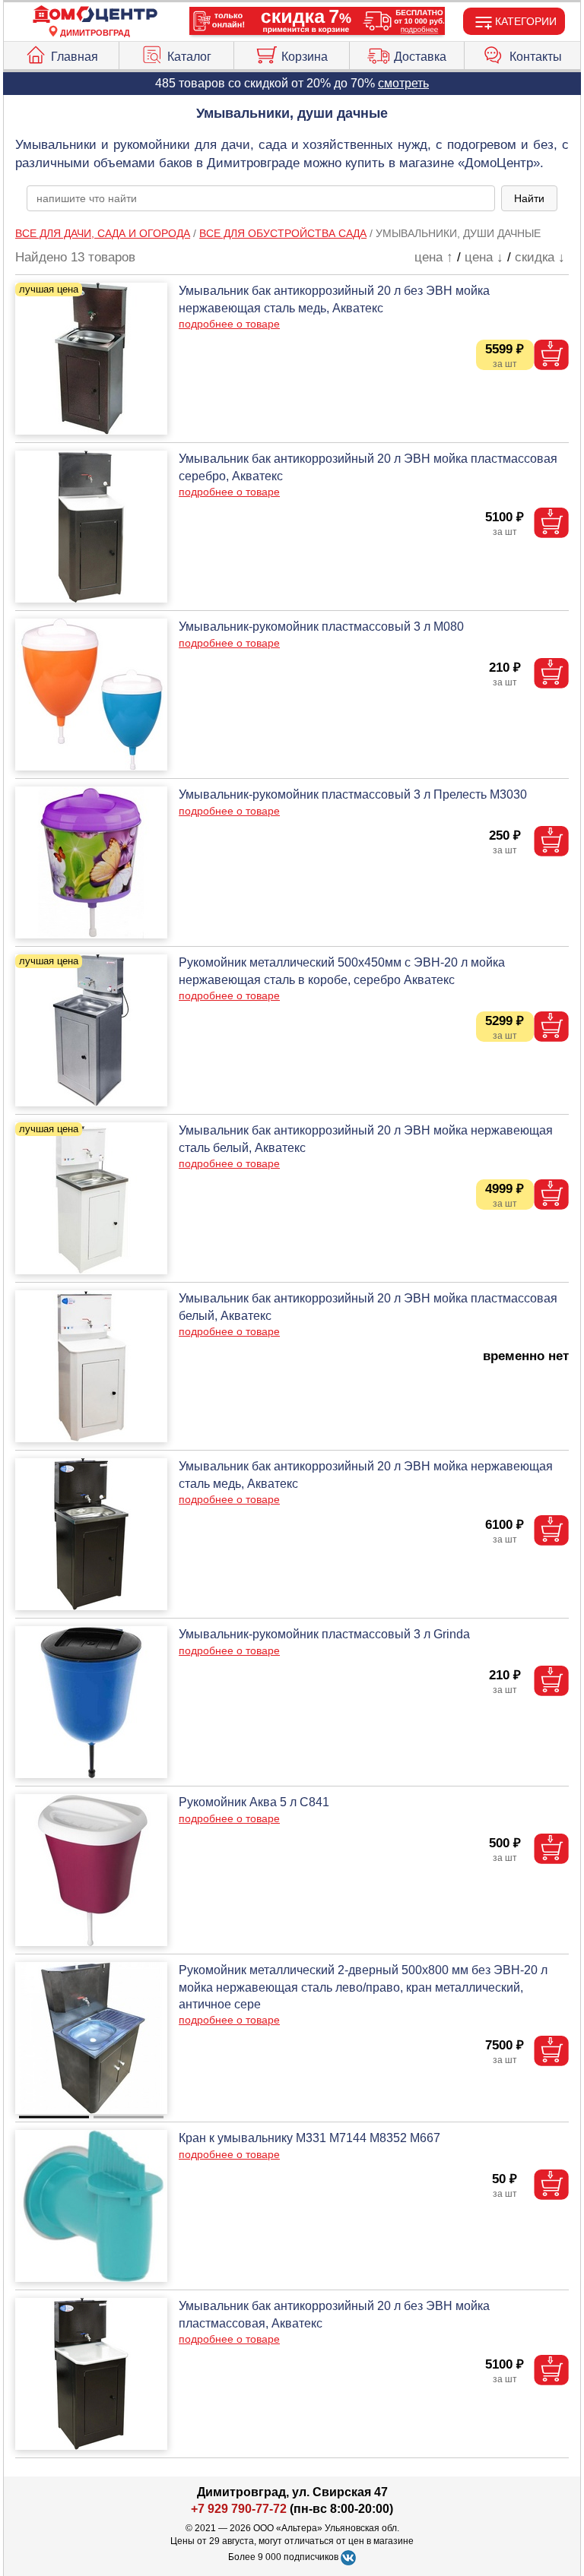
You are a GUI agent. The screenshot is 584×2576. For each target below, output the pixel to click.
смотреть (403, 83)
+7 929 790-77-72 (239, 2509)
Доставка (420, 57)
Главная (75, 57)
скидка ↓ (540, 257)
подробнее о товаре (229, 324)
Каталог (189, 57)
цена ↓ (484, 257)
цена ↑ (434, 257)
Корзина (305, 57)
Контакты (536, 57)
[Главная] (95, 15)
